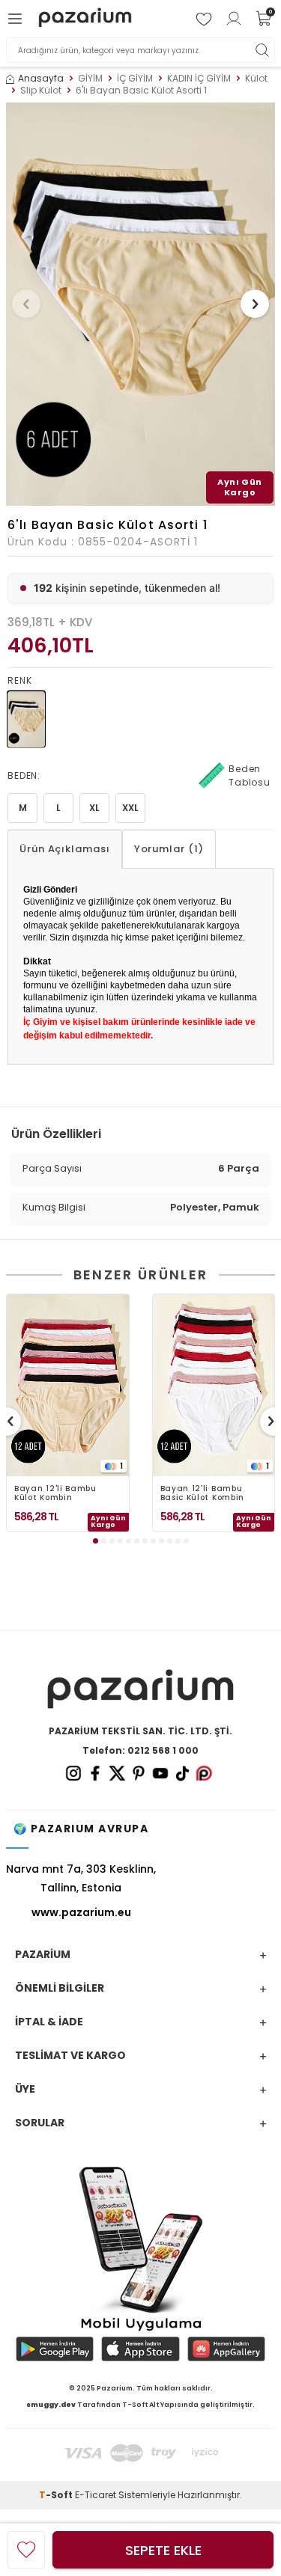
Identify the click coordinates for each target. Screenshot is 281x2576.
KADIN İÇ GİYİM (199, 79)
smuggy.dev (51, 2405)
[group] (140, 304)
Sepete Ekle (163, 2550)
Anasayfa (41, 79)
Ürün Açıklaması (65, 849)
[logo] (85, 19)
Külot (256, 79)
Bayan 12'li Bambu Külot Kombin (55, 1493)
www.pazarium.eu (81, 1912)
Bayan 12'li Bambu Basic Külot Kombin (203, 1493)
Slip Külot (41, 91)
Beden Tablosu (250, 775)
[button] (26, 304)
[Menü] (17, 19)
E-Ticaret (96, 2495)
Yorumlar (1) (169, 849)
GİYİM (90, 79)
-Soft (57, 2495)
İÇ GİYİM (135, 79)
